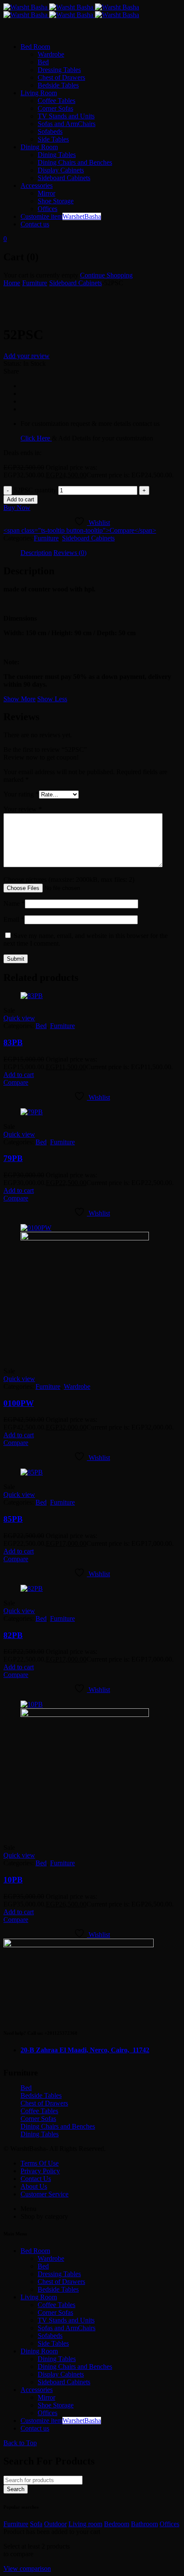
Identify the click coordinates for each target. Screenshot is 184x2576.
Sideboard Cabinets (76, 283)
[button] (19, 1075)
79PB (13, 1158)
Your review (23, 809)
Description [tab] (36, 553)
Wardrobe (77, 1386)
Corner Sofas (38, 2119)
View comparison (27, 2568)
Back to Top (20, 2443)
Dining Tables (40, 2134)
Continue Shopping (106, 275)
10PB (13, 1880)
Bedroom (117, 2524)
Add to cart (21, 499)
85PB (13, 1519)
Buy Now (17, 508)
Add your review (27, 356)
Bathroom (144, 2524)
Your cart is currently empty (41, 275)
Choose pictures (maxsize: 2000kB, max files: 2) (69, 879)
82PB (13, 1635)
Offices (169, 2524)
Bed (41, 1026)
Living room (85, 2524)
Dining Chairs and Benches (58, 2126)
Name (14, 903)
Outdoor (55, 2524)
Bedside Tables (41, 2095)
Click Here (36, 438)
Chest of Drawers (44, 2103)
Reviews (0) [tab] (70, 553)
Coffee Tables (39, 2111)
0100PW (19, 1403)
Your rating (21, 794)
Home (12, 283)
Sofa (36, 2524)
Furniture (35, 283)
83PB (13, 1042)
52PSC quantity (35, 490)
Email (14, 919)
